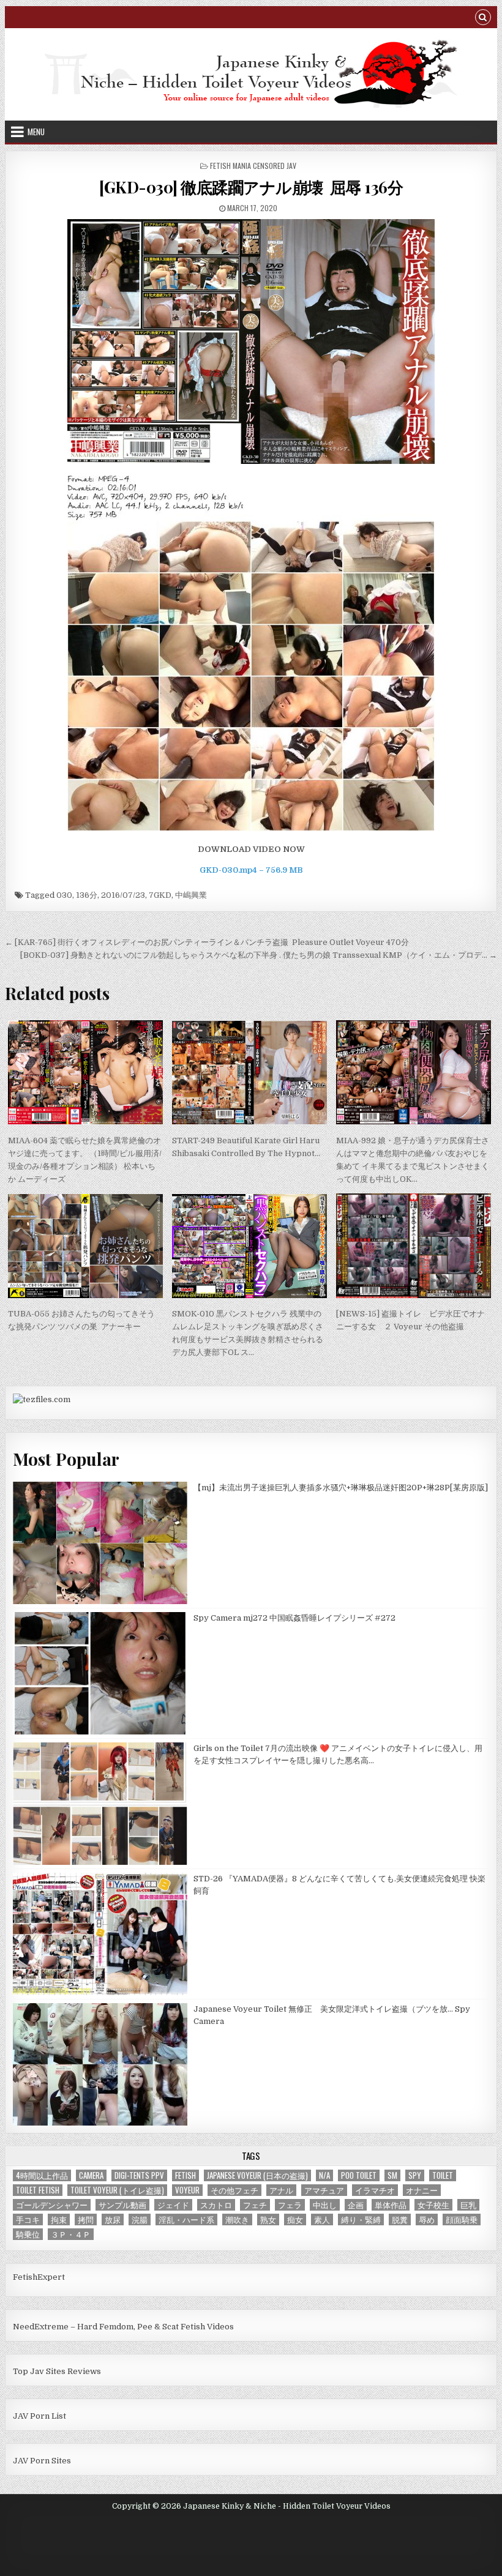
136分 (87, 895)
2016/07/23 (123, 895)
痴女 (295, 2219)
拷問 (86, 2219)
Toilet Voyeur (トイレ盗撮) (117, 2190)
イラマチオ (375, 2190)
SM (392, 2175)
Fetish (185, 2175)
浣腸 (140, 2219)
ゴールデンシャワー (52, 2205)
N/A (324, 2175)
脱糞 (400, 2219)
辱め (427, 2219)
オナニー (422, 2190)
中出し (325, 2205)
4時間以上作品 (42, 2175)
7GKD (160, 895)
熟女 (268, 2219)
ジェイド (173, 2205)
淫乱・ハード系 (186, 2219)
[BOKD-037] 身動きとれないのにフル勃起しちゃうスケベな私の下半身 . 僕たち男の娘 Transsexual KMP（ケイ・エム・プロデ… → (259, 955)
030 (64, 895)
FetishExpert (39, 2277)
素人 (322, 2219)
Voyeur (187, 2190)
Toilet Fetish (38, 2190)
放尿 (113, 2219)
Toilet (443, 2175)
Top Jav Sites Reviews (57, 2371)
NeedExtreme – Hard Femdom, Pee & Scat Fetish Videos (123, 2327)
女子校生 (433, 2205)
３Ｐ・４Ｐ (71, 2234)
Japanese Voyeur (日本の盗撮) (257, 2175)
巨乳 (468, 2205)
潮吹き (237, 2219)
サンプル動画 (122, 2205)
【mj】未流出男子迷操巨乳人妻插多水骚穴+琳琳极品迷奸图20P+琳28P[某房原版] (341, 1488)
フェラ (290, 2205)
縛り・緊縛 (361, 2219)
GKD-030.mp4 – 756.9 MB (251, 870)
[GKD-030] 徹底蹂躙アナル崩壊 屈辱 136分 (251, 187)
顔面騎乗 (462, 2219)
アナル (281, 2190)
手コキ (28, 2219)
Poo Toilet (359, 2175)
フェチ (255, 2205)
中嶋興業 (191, 895)
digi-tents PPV (139, 2175)
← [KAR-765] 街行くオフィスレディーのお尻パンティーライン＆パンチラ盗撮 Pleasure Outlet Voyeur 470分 (207, 942)
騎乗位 (28, 2234)
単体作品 (391, 2205)
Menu (36, 132)
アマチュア (324, 2190)
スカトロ (216, 2205)
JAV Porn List (39, 2416)
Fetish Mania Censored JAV (253, 166)
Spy (415, 2175)
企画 (356, 2205)
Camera (91, 2175)
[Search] (483, 19)
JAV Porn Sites (42, 2461)
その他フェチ (234, 2190)
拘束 (59, 2219)
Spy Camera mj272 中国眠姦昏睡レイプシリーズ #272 (294, 1618)
